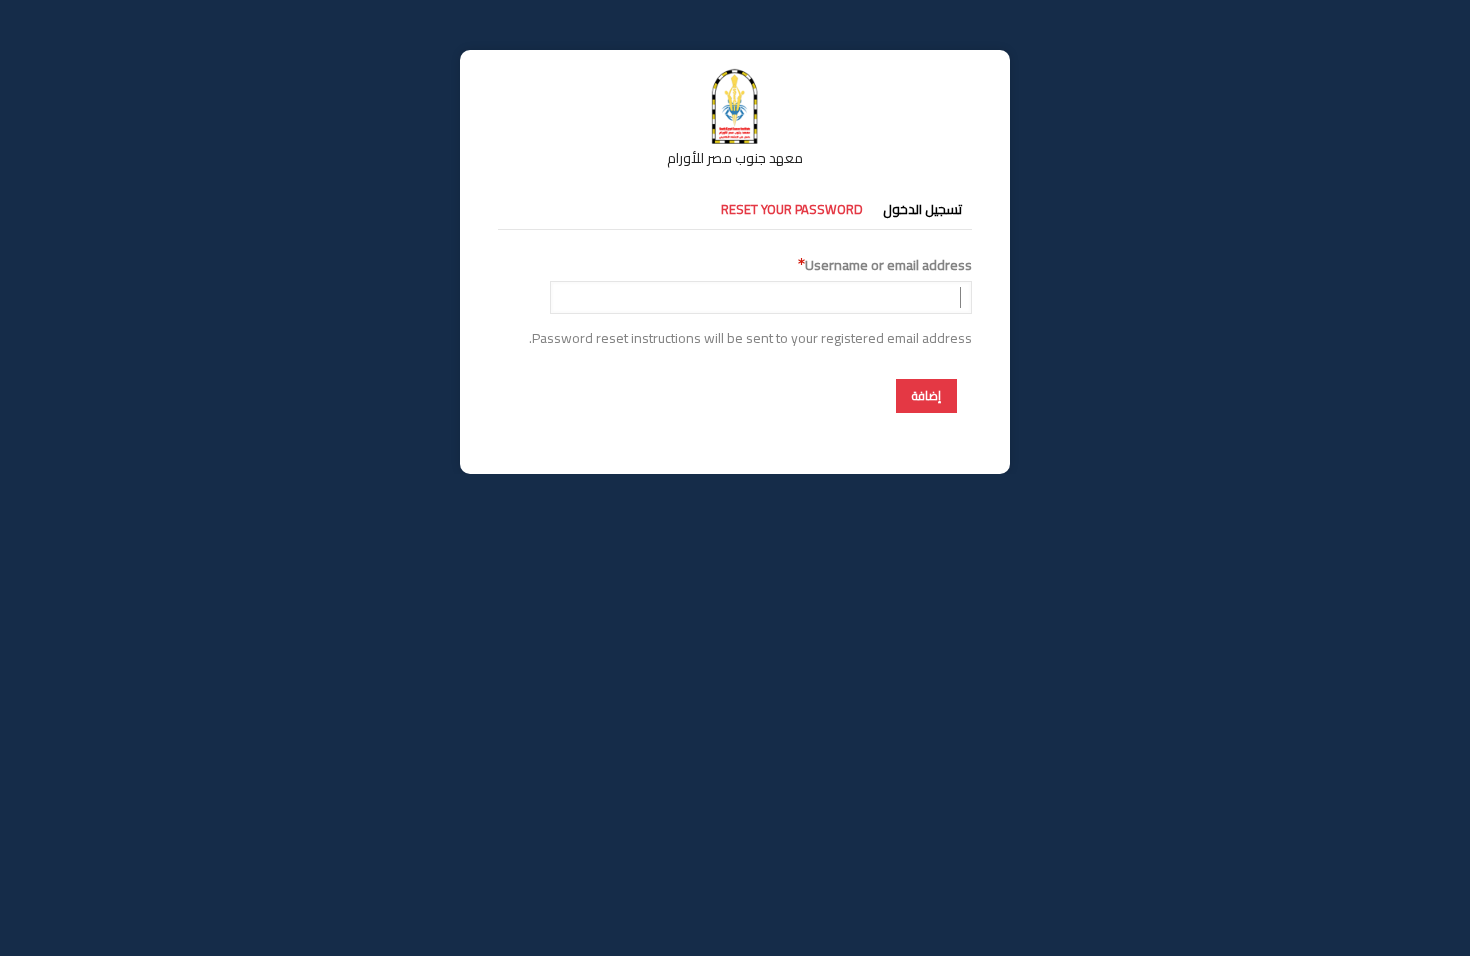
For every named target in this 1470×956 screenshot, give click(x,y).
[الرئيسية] (735, 78)
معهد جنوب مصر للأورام (735, 158)
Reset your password (792, 209)
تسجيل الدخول (922, 209)
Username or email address (888, 265)
